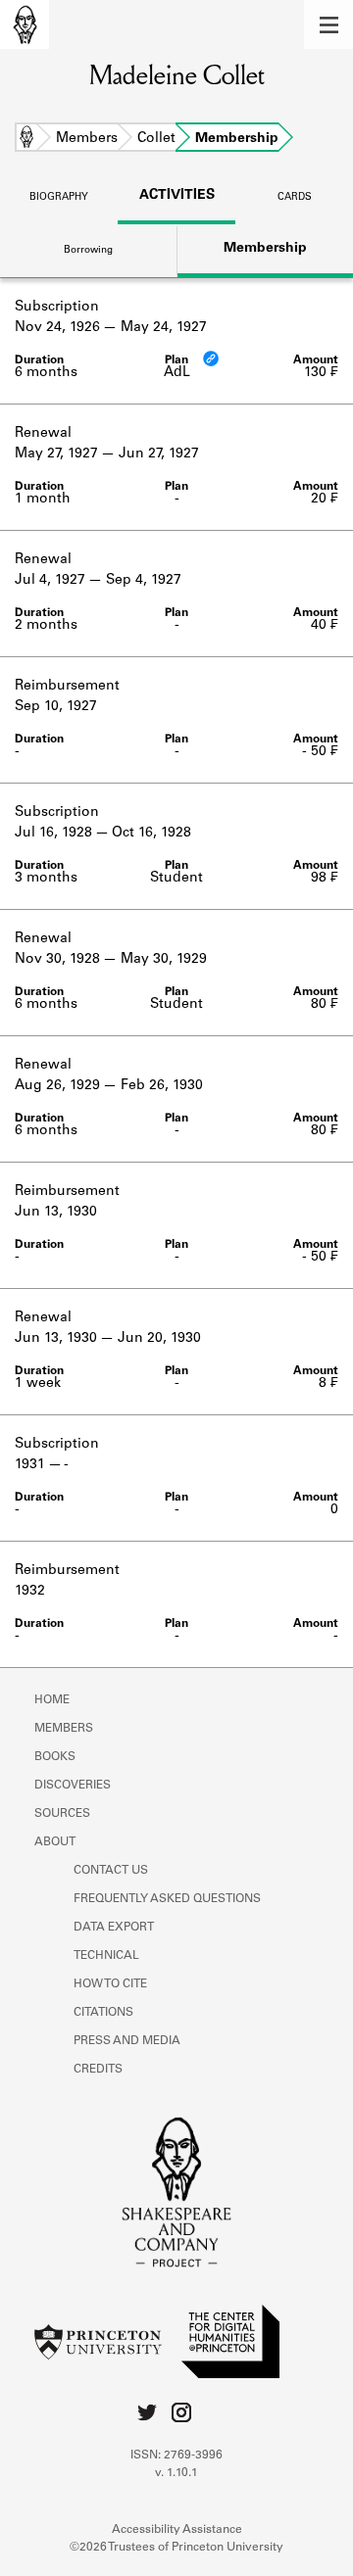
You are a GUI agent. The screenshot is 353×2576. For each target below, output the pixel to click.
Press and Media (127, 2041)
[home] (25, 24)
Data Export (114, 1928)
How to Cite (110, 1984)
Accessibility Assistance (177, 2530)
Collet (156, 139)
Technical (106, 1956)
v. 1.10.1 (176, 2473)
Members (87, 139)
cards (295, 198)
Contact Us (111, 1871)
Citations (103, 2013)
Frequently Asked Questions (167, 1899)
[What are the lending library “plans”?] (211, 358)
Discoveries (73, 1786)
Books (55, 1757)
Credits (98, 2070)
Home (26, 139)
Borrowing (88, 251)
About (55, 1842)
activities (177, 196)
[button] (328, 24)
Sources (62, 1814)
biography (59, 198)
